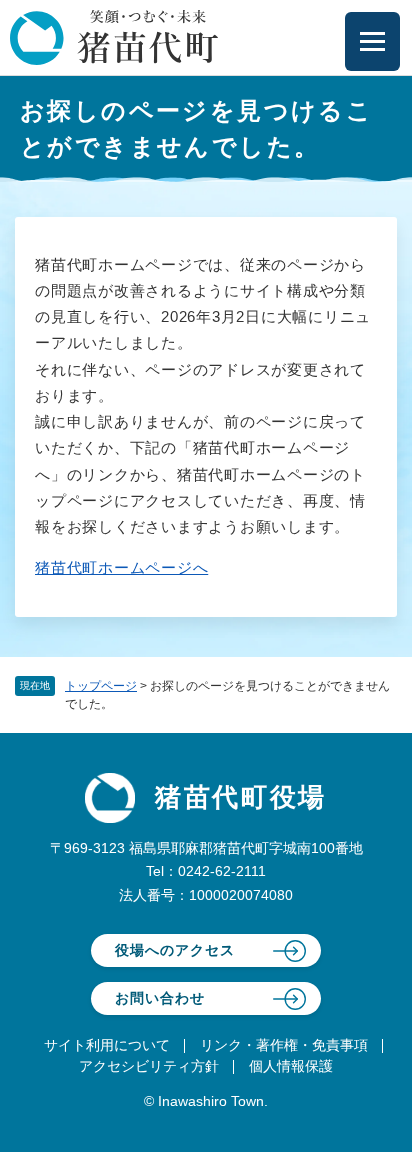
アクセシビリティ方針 (149, 1066)
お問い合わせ (160, 998)
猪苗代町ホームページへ (121, 567)
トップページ (101, 686)
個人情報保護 (291, 1066)
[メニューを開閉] (372, 41)
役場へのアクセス (175, 950)
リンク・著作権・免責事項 (284, 1045)
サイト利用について (107, 1045)
